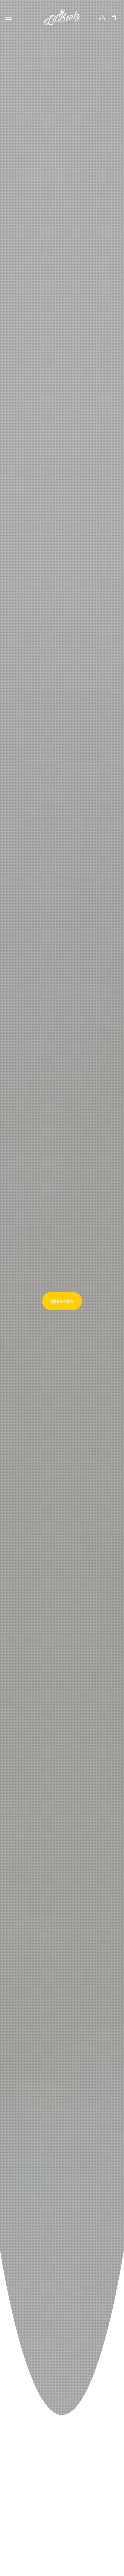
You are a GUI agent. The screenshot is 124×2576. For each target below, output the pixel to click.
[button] (9, 17)
